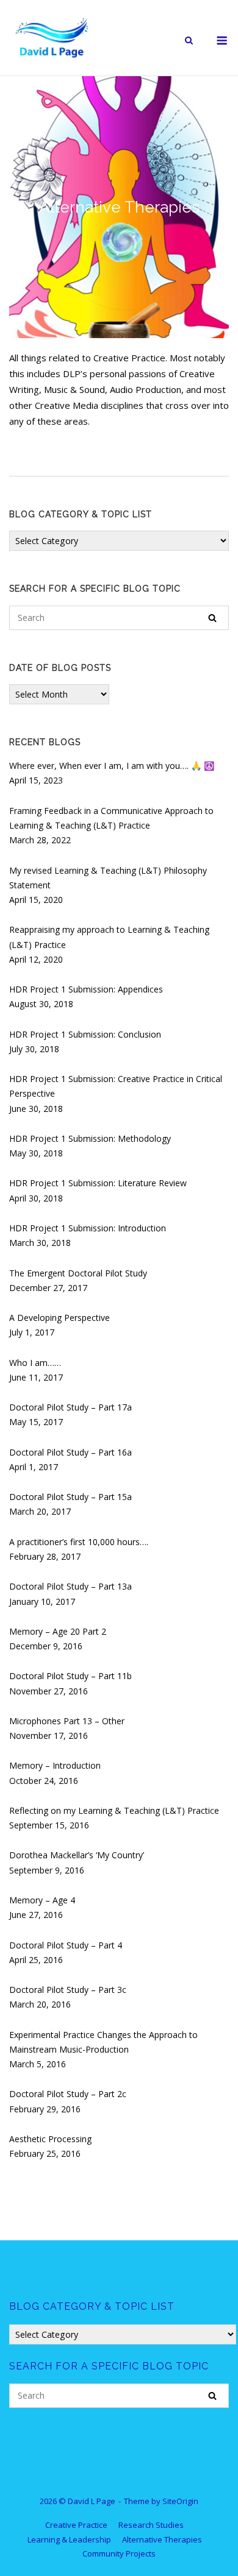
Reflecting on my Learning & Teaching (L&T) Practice (114, 1810)
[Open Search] (189, 41)
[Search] (212, 618)
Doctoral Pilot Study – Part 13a (70, 1586)
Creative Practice (76, 2525)
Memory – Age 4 (42, 1900)
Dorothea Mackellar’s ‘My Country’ (77, 1855)
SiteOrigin (180, 2501)
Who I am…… (35, 1363)
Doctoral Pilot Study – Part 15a (70, 1497)
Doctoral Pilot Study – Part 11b (70, 1676)
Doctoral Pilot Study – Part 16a (70, 1452)
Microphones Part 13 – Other (67, 1721)
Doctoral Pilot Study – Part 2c (68, 2094)
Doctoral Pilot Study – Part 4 (66, 1945)
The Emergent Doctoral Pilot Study (78, 1273)
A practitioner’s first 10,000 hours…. (79, 1542)
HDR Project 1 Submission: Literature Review (98, 1183)
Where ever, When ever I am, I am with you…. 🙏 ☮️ (112, 766)
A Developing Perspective (60, 1318)
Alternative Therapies (162, 2539)
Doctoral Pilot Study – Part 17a (70, 1407)
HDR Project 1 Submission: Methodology (90, 1138)
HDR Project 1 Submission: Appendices (86, 989)
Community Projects (119, 2553)
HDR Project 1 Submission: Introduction (88, 1228)
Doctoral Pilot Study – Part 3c (68, 1990)
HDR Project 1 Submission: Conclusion (85, 1034)
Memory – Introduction (55, 1765)
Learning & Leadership (69, 2539)
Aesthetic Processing (50, 2139)
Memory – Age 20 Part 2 (58, 1631)
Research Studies (151, 2525)
